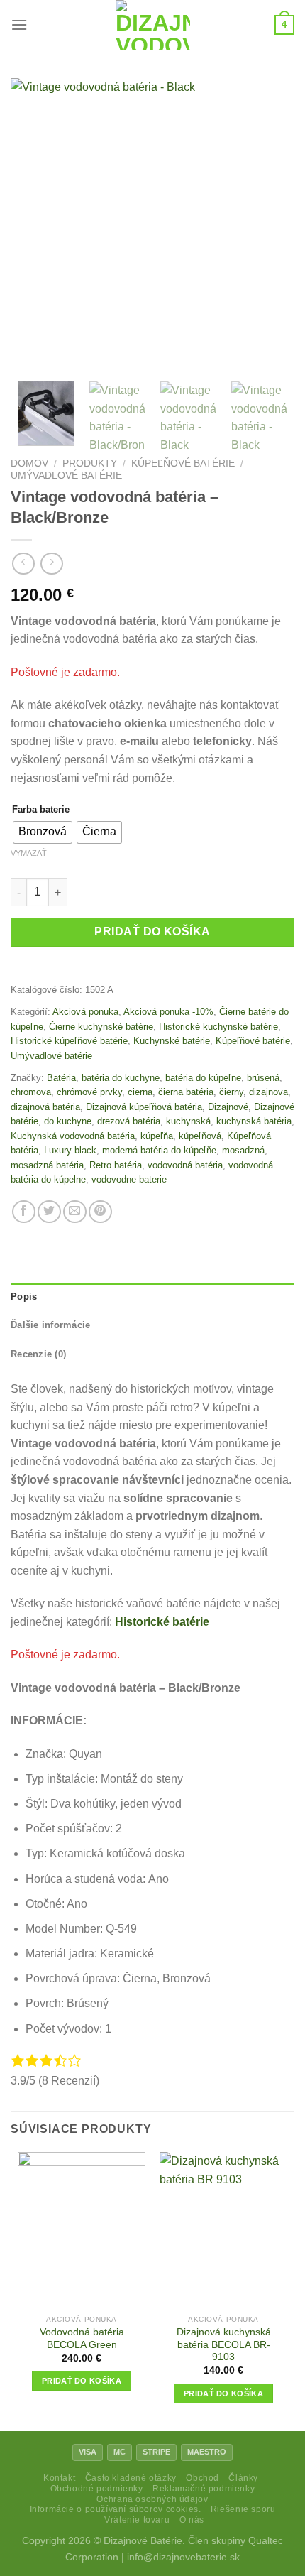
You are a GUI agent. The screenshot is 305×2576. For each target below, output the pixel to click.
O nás (192, 2520)
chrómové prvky (89, 1092)
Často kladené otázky (131, 2478)
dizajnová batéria (45, 1107)
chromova (31, 1092)
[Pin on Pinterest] (100, 1212)
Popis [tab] (24, 1297)
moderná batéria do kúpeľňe (159, 1150)
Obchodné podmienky (97, 2489)
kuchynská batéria (254, 1121)
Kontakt (59, 2478)
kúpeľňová (200, 1136)
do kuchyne (68, 1121)
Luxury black (70, 1150)
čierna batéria (186, 1092)
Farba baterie (41, 810)
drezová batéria (129, 1121)
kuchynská (188, 1121)
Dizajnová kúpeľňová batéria (144, 1107)
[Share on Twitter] (49, 1212)
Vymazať (29, 853)
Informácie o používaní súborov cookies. (116, 2509)
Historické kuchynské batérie (218, 1027)
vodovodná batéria (185, 1165)
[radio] (43, 832)
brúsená (263, 1078)
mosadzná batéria (47, 1165)
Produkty (90, 463)
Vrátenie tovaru (137, 2520)
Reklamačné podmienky (204, 2489)
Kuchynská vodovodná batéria (73, 1136)
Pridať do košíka (152, 931)
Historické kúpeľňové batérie (69, 1041)
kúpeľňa (157, 1136)
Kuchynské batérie (172, 1041)
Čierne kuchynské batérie (101, 1027)
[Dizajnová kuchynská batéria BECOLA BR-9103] (223, 2230)
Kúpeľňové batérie (183, 463)
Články (243, 2478)
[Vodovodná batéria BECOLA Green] (82, 2230)
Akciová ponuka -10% (168, 1012)
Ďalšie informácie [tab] (50, 1325)
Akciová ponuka (85, 1012)
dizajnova (268, 1092)
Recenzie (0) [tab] (38, 1354)
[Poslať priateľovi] (75, 1212)
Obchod (203, 2478)
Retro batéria (116, 1165)
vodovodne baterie (129, 1179)
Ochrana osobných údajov (152, 2499)
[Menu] (19, 25)
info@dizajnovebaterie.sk (183, 2557)
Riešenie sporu (243, 2509)
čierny (231, 1092)
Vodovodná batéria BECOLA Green (82, 2338)
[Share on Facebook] (24, 1212)
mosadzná (243, 1150)
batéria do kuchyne (121, 1078)
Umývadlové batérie (66, 475)
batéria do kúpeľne (203, 1078)
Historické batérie (162, 1622)
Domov (29, 463)
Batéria (61, 1078)
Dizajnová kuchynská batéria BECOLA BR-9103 (224, 2344)
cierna (140, 1092)
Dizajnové (228, 1107)
